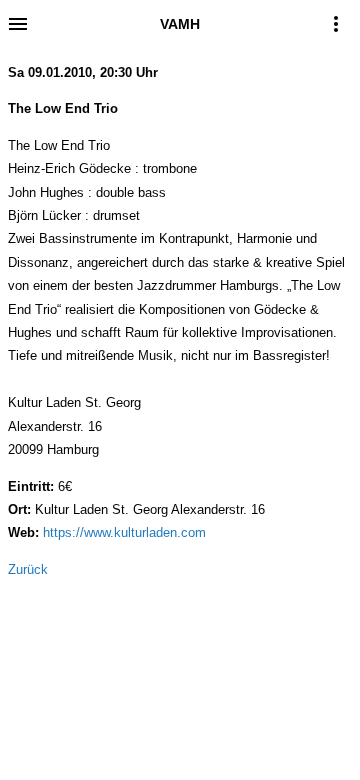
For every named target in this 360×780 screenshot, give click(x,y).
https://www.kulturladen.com (124, 532)
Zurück (28, 569)
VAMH (180, 24)
